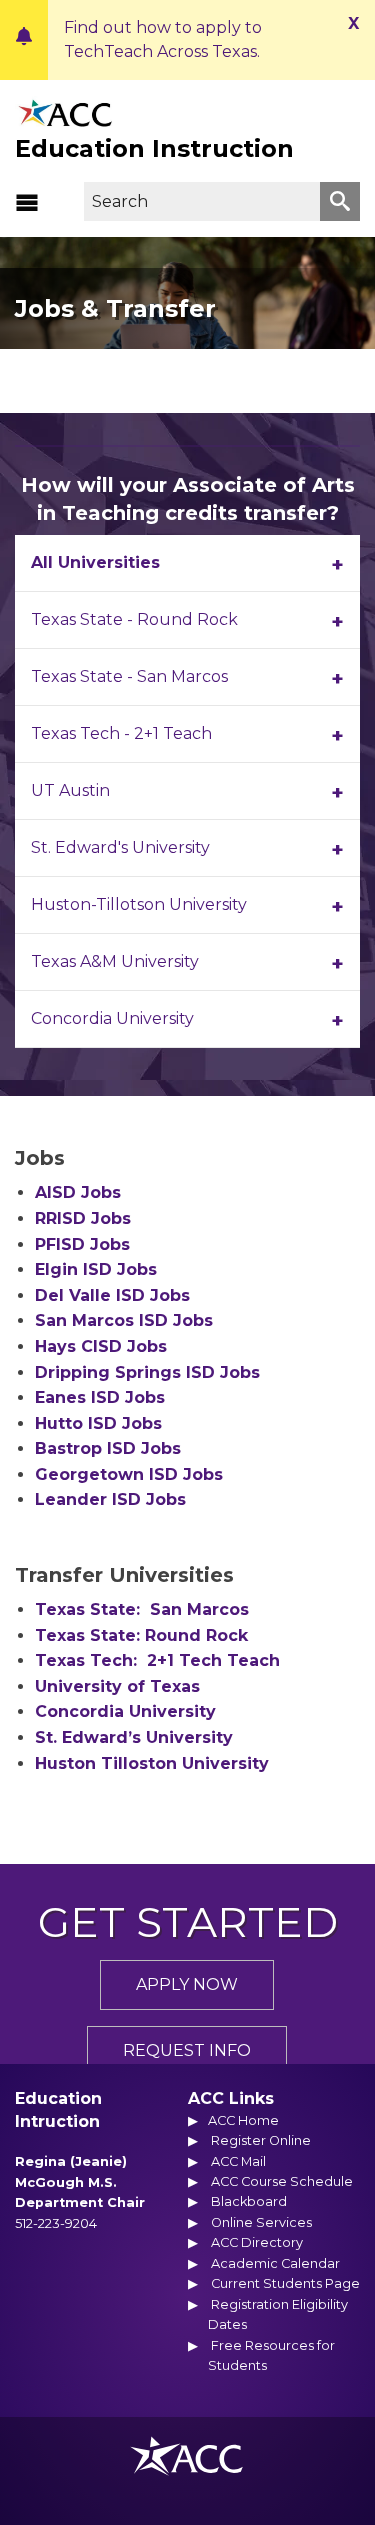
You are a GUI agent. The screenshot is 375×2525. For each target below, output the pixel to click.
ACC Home (243, 2120)
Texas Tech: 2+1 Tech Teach (157, 1660)
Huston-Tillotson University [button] (139, 904)
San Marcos (124, 1320)
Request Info (187, 2050)
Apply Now (187, 1984)
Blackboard (249, 2201)
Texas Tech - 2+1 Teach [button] (121, 733)
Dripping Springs (147, 1372)
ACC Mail (238, 2161)
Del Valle (112, 1295)
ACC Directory (257, 2242)
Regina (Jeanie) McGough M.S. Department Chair (80, 2182)
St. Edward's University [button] (120, 847)
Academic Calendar (275, 2263)
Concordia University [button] (112, 1018)
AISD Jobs (78, 1192)
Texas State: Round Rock (141, 1635)
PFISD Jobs (82, 1244)
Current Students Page (285, 2283)
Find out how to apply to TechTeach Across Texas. (163, 39)
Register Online (261, 2140)
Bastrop (108, 1448)
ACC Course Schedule (282, 2181)
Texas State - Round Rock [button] (134, 619)
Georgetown (129, 1474)
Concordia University (125, 1711)
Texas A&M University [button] (115, 961)
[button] (27, 202)
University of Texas (117, 1686)
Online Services (261, 2222)
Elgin (96, 1269)
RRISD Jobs (83, 1218)
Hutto (98, 1423)
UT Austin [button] (70, 790)
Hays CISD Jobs (101, 1346)
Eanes (100, 1397)
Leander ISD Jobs (110, 1499)
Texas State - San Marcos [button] (129, 676)
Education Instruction (154, 148)
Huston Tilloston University (152, 1763)
